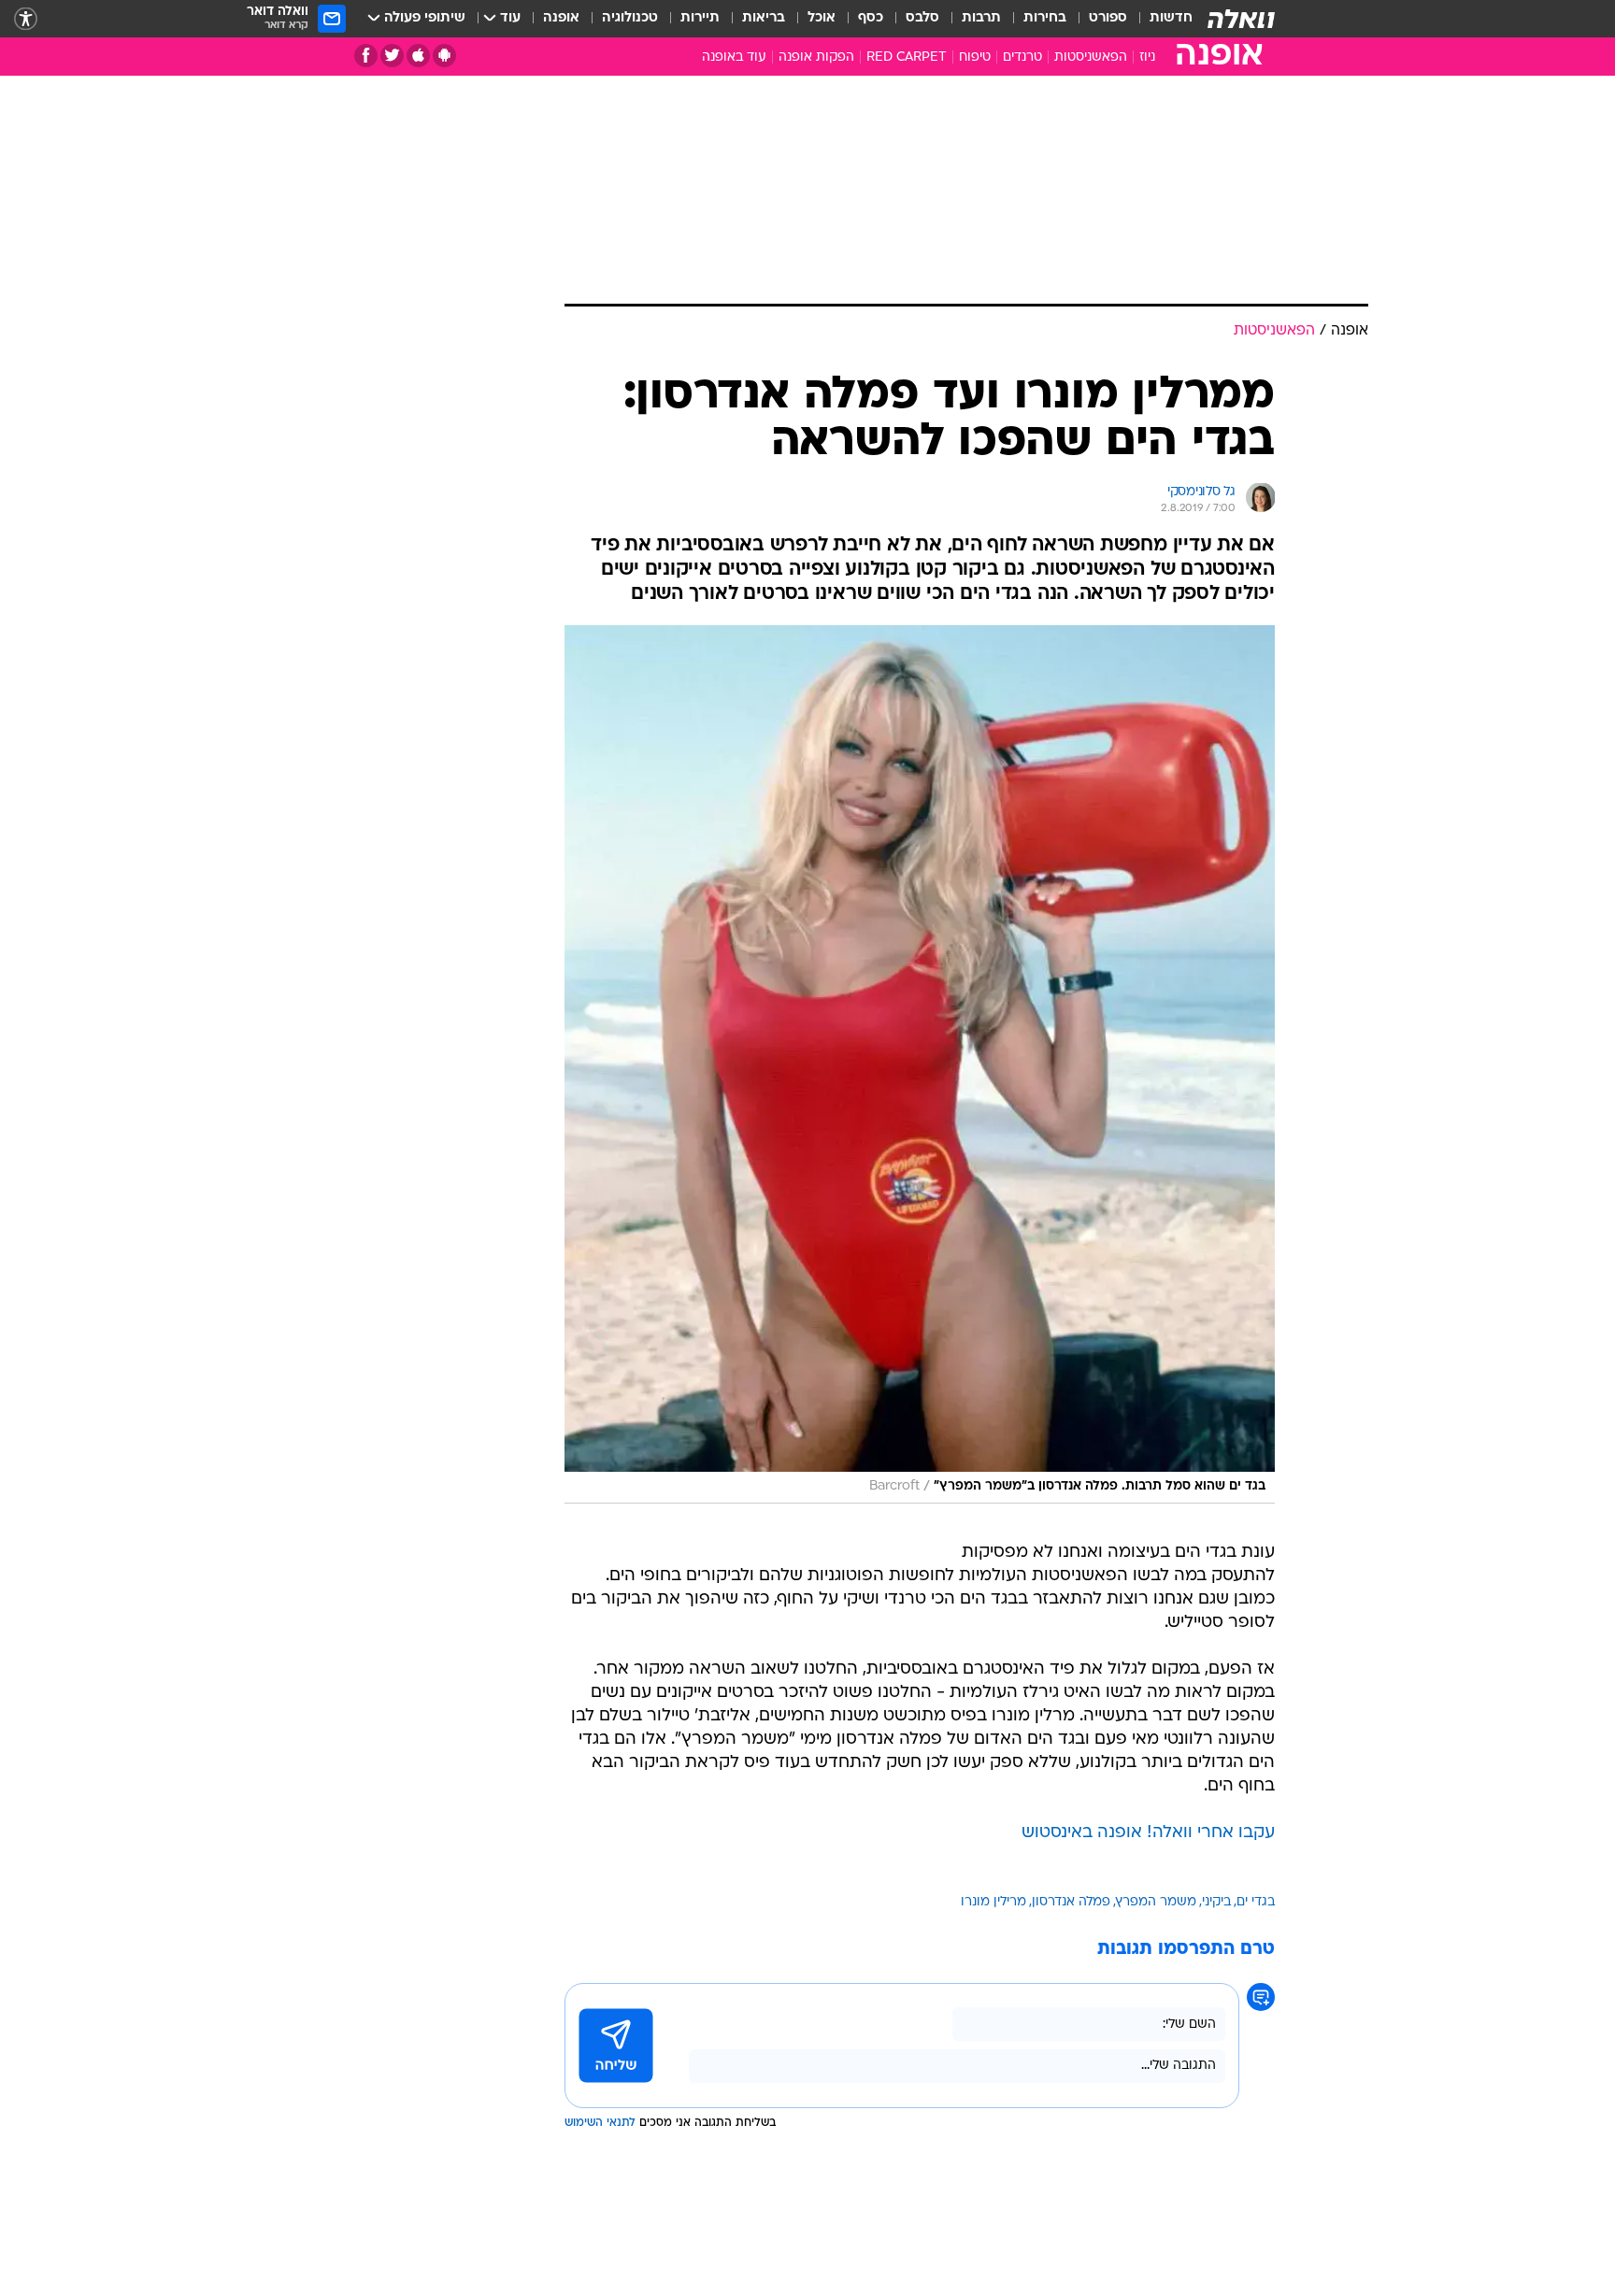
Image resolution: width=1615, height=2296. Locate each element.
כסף (871, 18)
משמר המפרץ (1156, 1902)
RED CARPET (907, 57)
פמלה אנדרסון (1071, 1902)
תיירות (700, 18)
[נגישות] (26, 19)
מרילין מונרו (993, 1902)
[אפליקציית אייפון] (418, 56)
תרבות (981, 18)
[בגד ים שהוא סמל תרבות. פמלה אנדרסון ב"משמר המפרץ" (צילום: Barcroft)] (920, 1064)
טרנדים (1022, 57)
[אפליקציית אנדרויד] (444, 56)
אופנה (561, 18)
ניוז (1147, 57)
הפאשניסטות (1091, 57)
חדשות (1171, 18)
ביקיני (1216, 1902)
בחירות (1045, 18)
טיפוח (975, 57)
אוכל (822, 18)
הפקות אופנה (816, 57)
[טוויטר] (392, 56)
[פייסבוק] (366, 56)
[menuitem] (1160, 19)
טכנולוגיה (630, 18)
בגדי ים (1256, 1902)
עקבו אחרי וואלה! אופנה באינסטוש (1148, 1833)
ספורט (1108, 18)
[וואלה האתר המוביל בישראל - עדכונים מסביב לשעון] (1241, 19)
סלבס (922, 18)
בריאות (764, 18)
